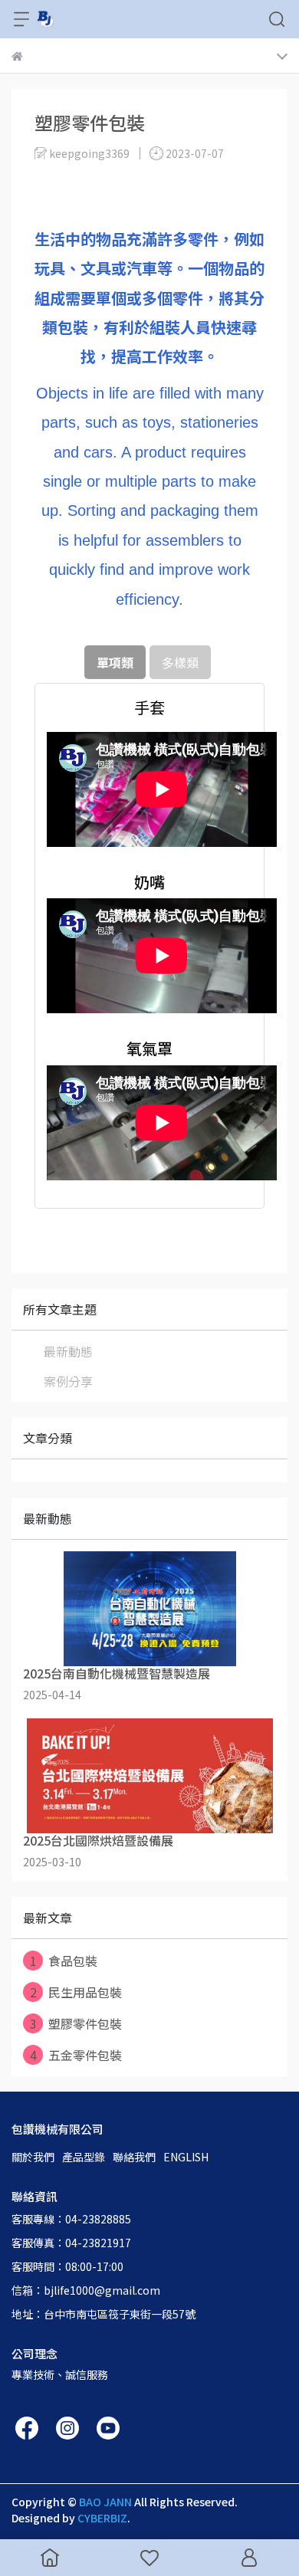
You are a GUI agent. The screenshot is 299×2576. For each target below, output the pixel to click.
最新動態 (68, 1351)
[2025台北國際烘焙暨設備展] (149, 1776)
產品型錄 (84, 2157)
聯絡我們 (134, 2157)
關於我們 (33, 2157)
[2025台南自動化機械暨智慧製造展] (149, 1609)
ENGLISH (186, 2157)
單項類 (115, 662)
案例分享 (68, 1381)
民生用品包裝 (76, 1992)
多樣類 (180, 662)
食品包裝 (64, 1961)
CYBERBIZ (102, 2518)
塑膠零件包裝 (76, 2023)
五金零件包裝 (76, 2055)
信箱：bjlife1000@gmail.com (86, 2290)
